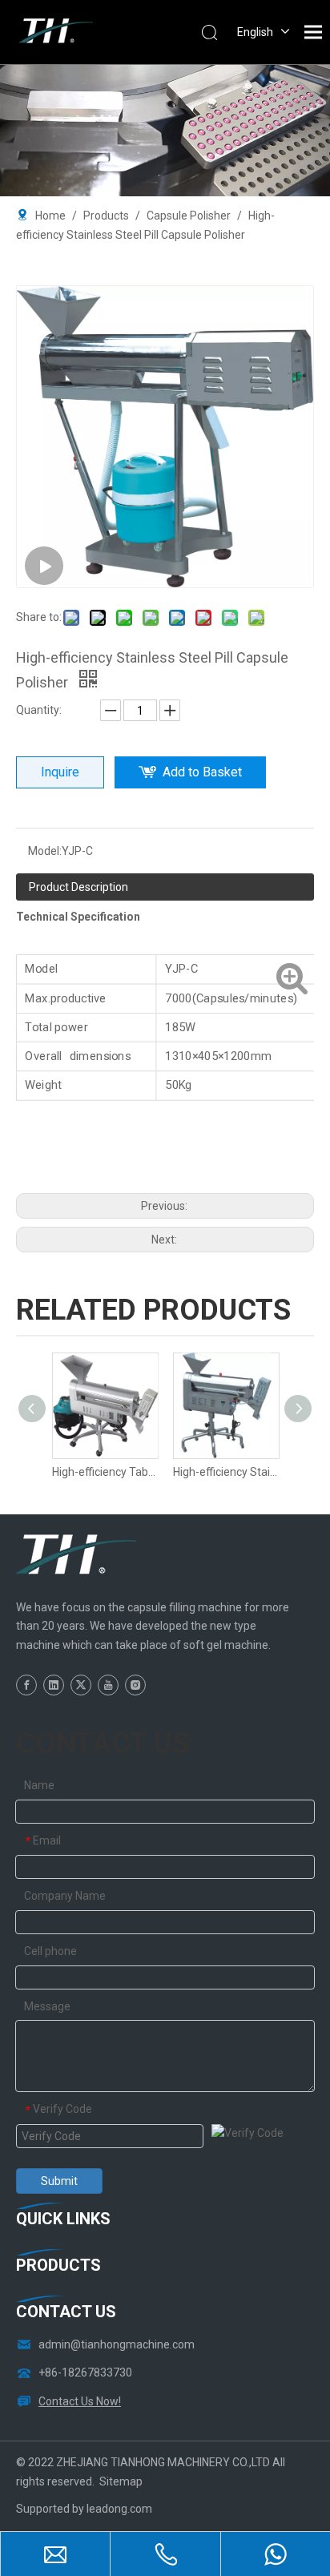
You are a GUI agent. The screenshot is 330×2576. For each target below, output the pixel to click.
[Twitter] (81, 1685)
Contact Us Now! (80, 2401)
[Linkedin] (54, 1685)
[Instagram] (135, 1685)
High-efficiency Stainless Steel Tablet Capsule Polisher (225, 1472)
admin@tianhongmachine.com (117, 2344)
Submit (59, 2181)
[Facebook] (26, 1685)
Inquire (60, 772)
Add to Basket (202, 772)
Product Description (78, 887)
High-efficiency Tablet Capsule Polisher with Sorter (105, 1472)
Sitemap (121, 2481)
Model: (45, 851)
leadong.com (119, 2509)
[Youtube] (108, 1685)
